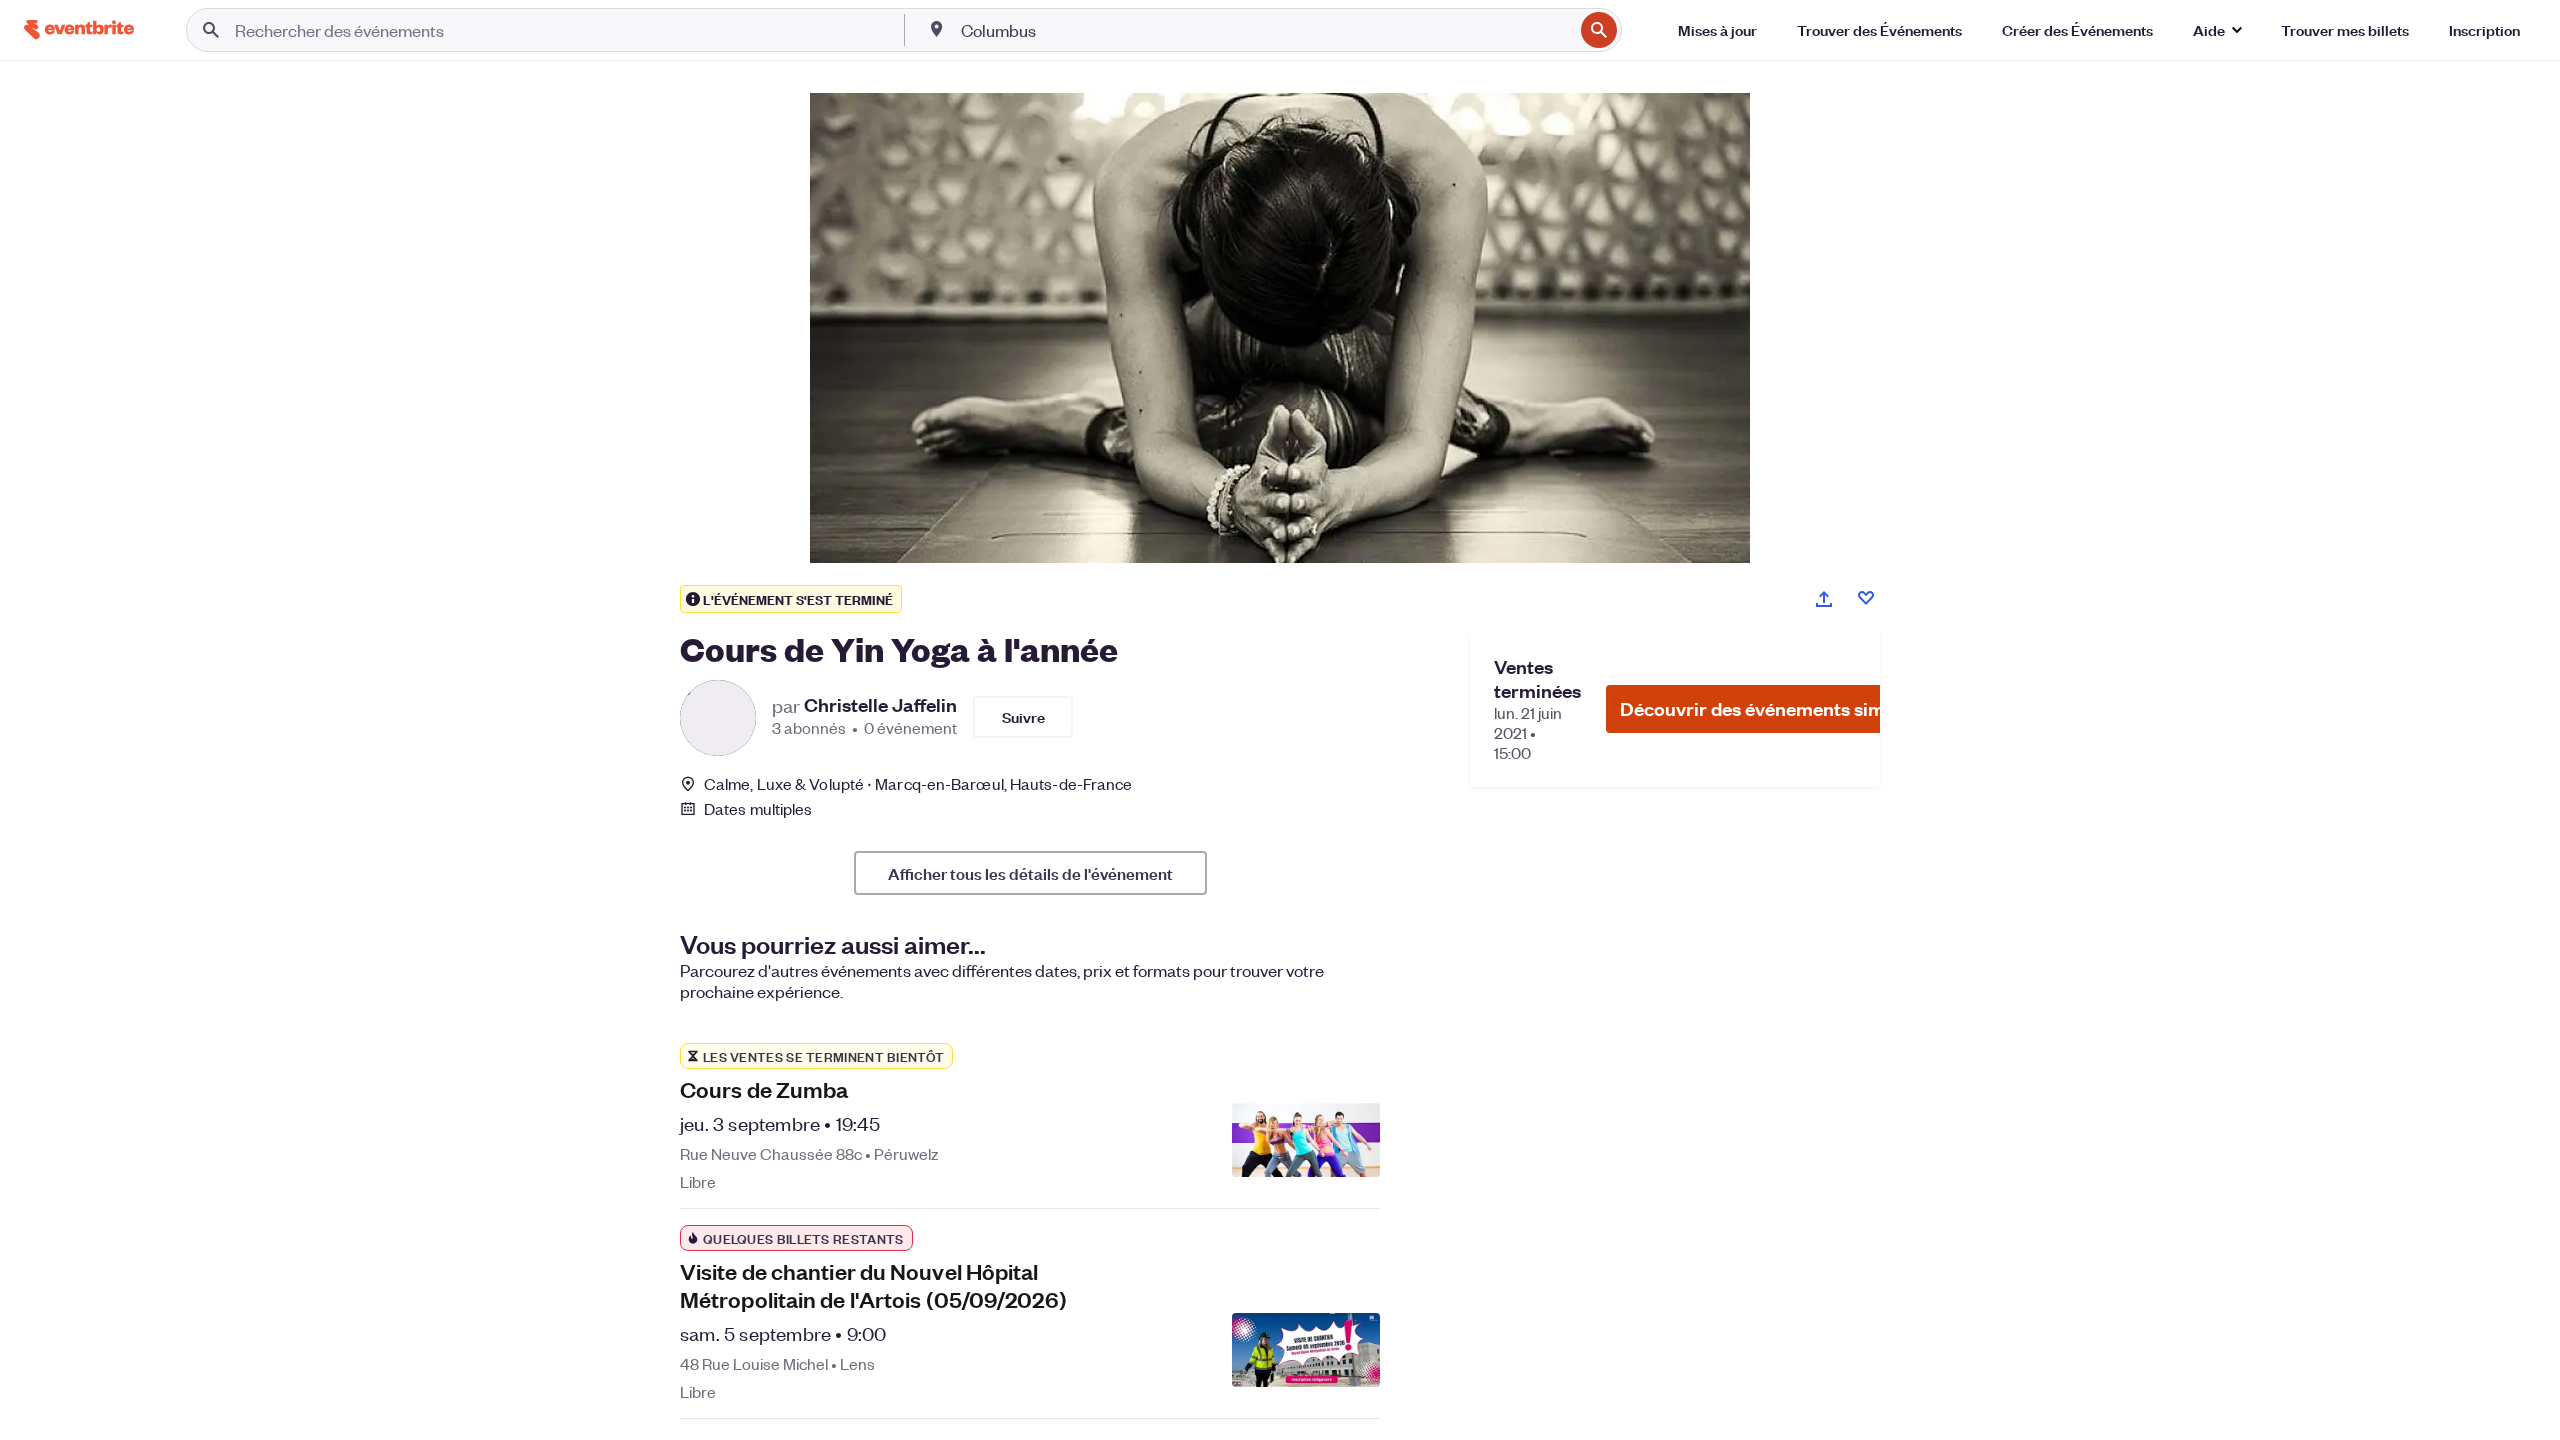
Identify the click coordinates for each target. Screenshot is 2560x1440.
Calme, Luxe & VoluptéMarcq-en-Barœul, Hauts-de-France (918, 783)
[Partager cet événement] (1824, 599)
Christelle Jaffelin (880, 705)
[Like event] (1866, 598)
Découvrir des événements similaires (1779, 708)
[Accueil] (79, 29)
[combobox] (1265, 30)
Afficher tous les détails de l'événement (1030, 873)
